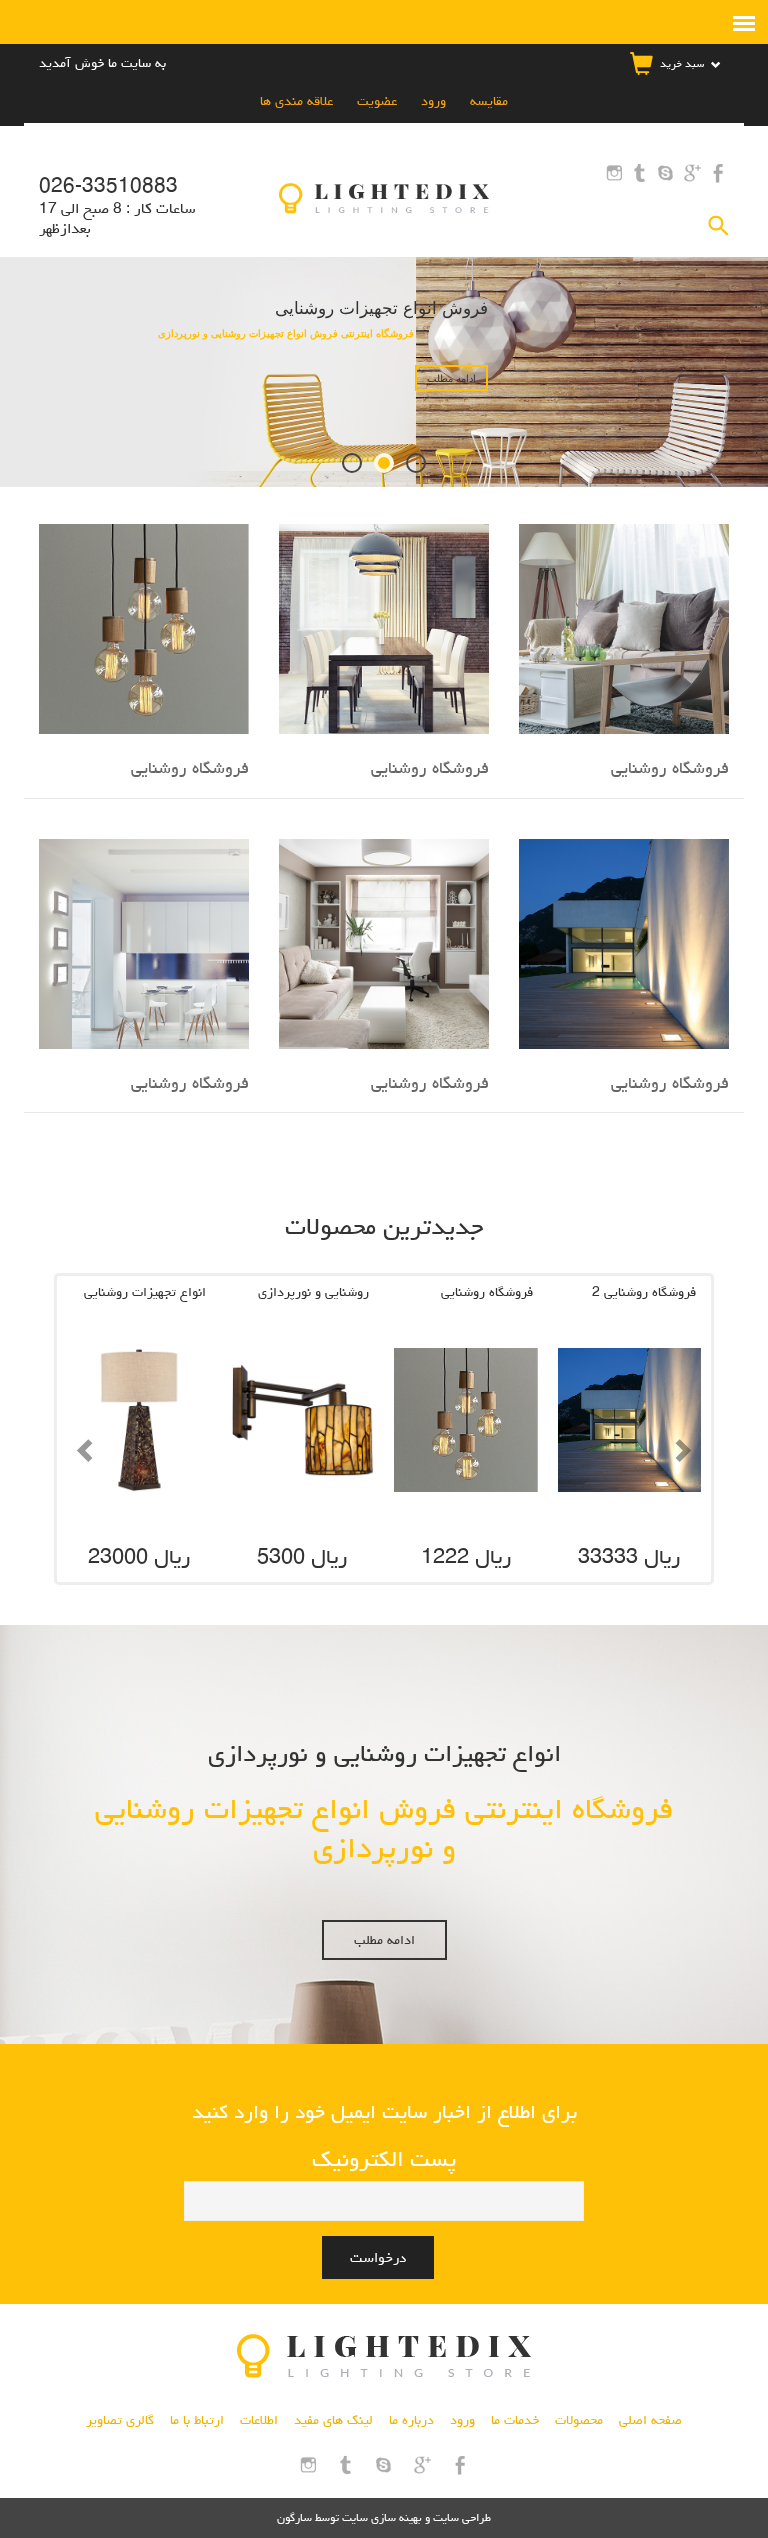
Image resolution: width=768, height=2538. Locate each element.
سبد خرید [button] (682, 63)
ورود (431, 101)
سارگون (296, 2517)
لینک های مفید (333, 2420)
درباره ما (411, 2420)
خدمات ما (515, 2420)
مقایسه (487, 101)
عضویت (375, 101)
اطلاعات (259, 2420)
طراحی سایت (460, 2517)
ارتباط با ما (197, 2420)
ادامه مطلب (384, 1940)
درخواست (378, 2257)
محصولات (579, 2420)
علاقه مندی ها (296, 101)
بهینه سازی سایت (382, 2517)
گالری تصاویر (120, 2420)
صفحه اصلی (650, 2420)
